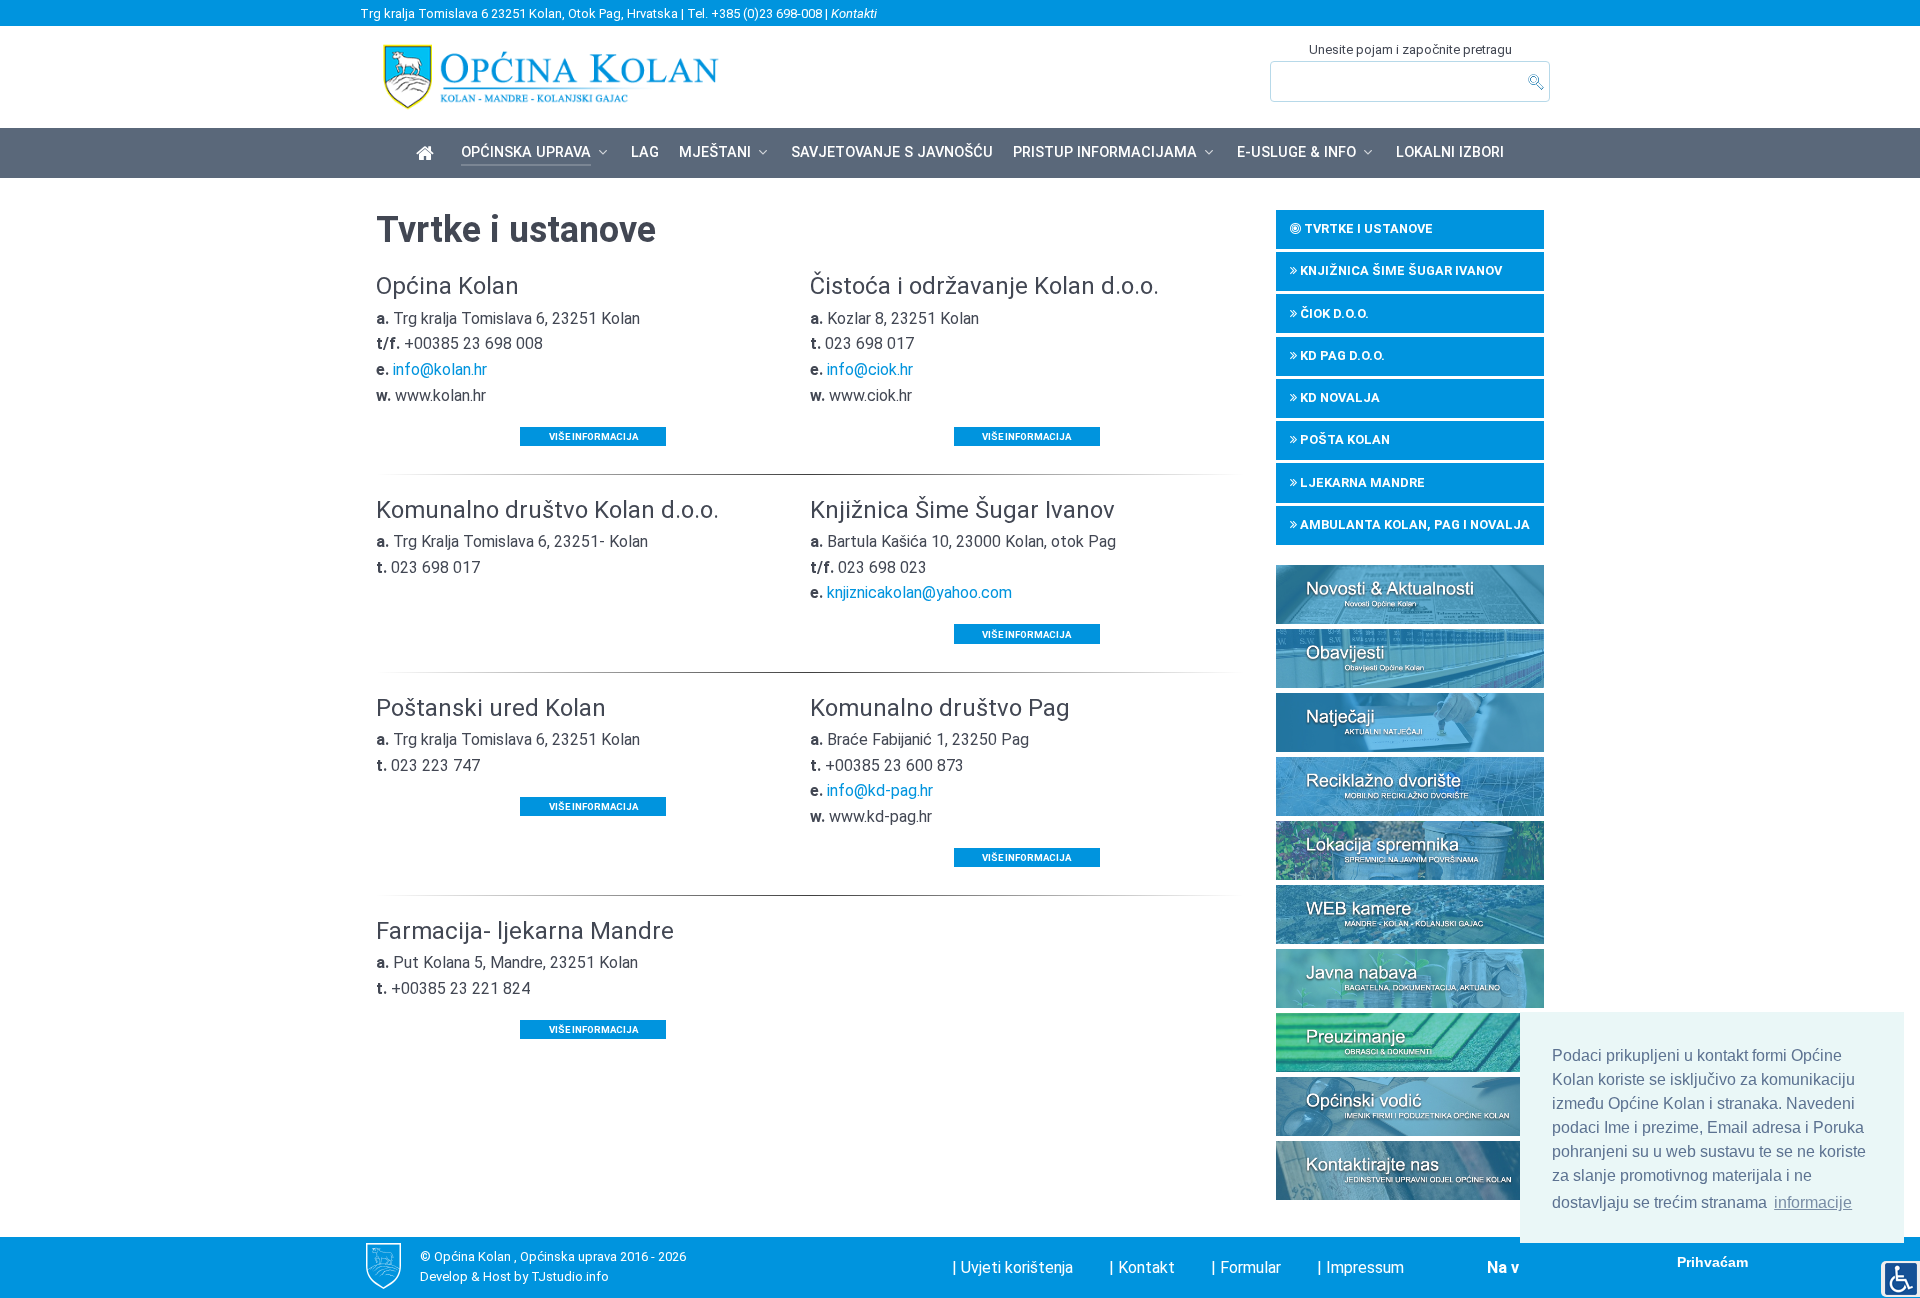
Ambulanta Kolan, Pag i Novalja (1413, 524)
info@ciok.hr (870, 369)
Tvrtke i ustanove (1367, 228)
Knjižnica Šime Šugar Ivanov (1399, 270)
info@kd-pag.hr (880, 790)
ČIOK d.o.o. (1333, 313)
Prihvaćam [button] (1712, 1262)
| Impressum (1360, 1267)
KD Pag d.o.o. (1341, 355)
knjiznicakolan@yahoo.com (919, 592)
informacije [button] (1813, 1202)
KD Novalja (1338, 397)
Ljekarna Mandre (1361, 482)
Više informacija (593, 436)
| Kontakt (1142, 1267)
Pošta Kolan (1343, 439)
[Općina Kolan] (428, 154)
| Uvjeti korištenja (1012, 1267)
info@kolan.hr (440, 369)
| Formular (1246, 1267)
